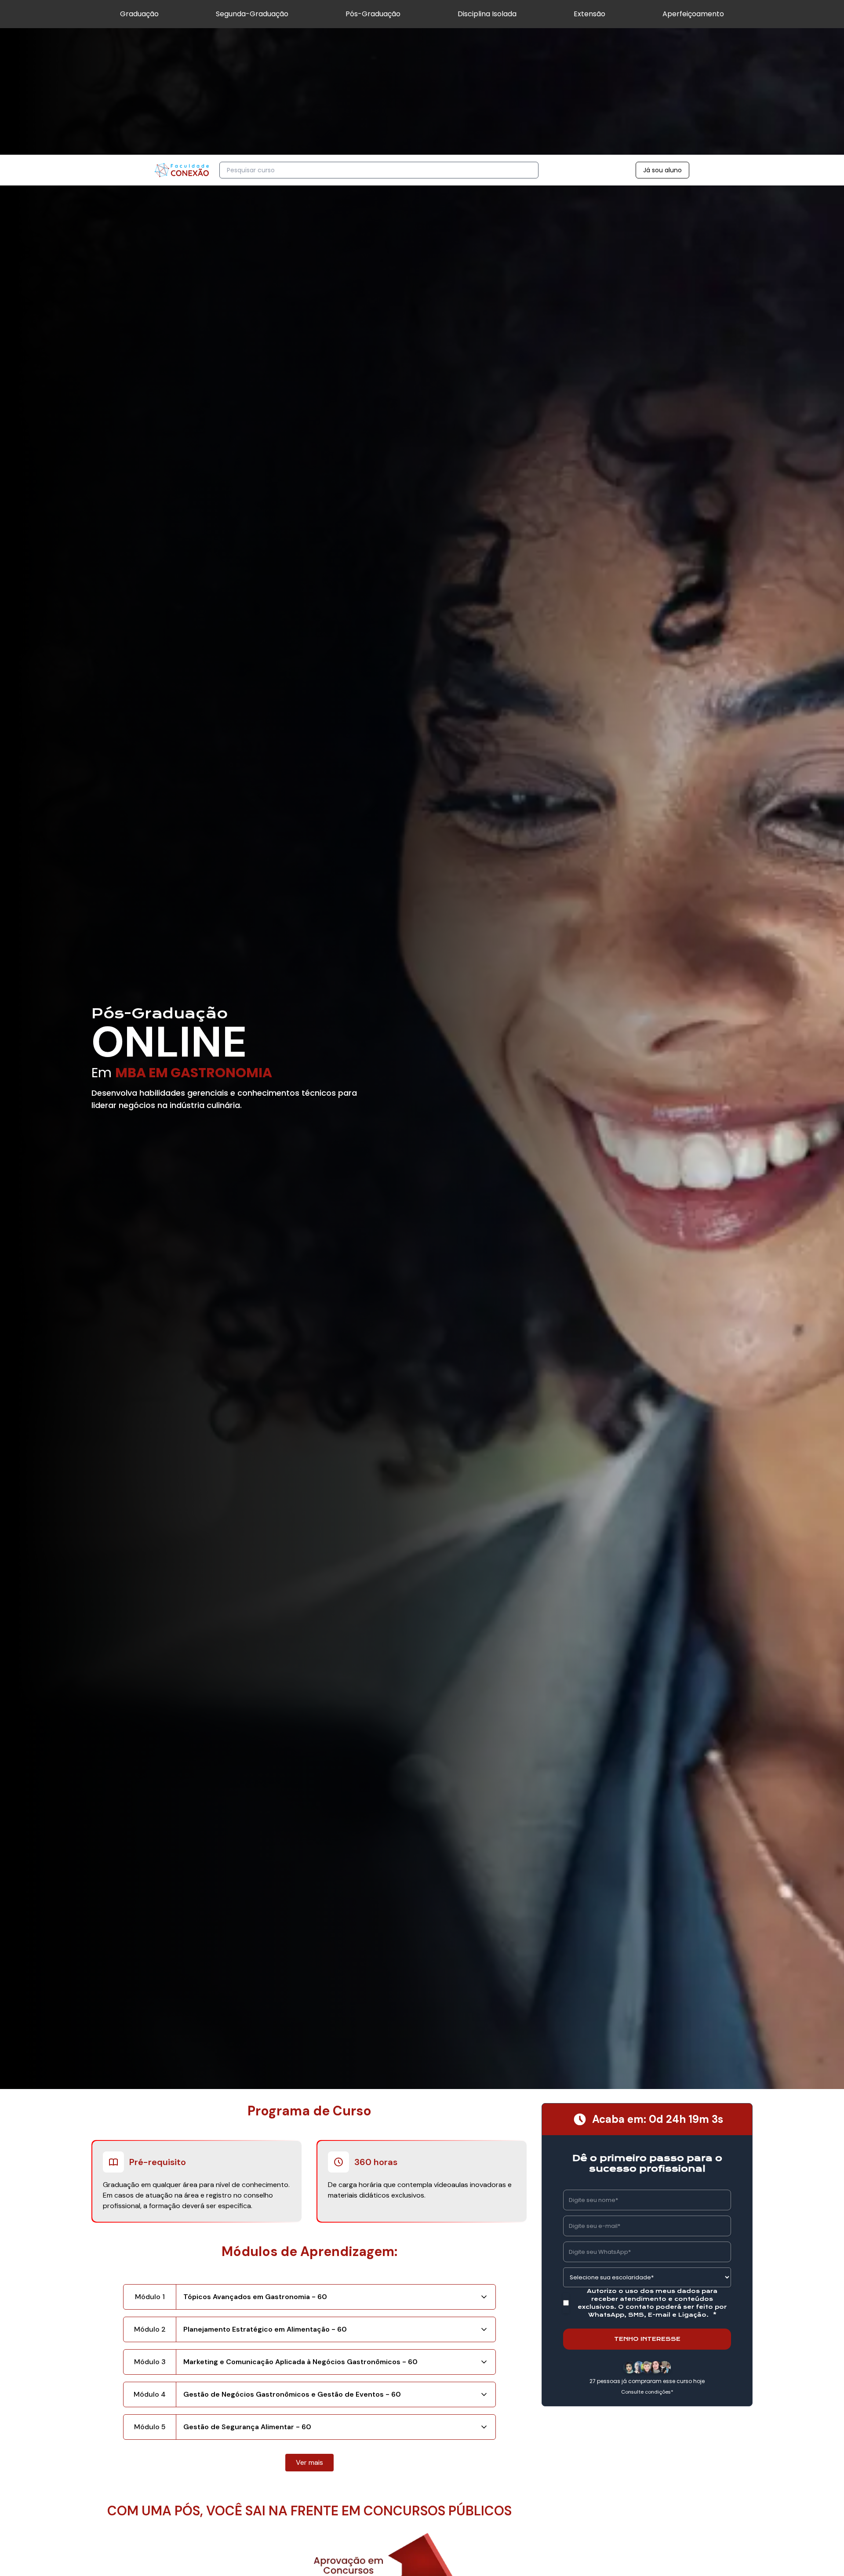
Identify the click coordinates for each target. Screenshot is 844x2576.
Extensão (589, 14)
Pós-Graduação (373, 14)
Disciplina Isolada (487, 14)
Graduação (139, 14)
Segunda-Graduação (252, 14)
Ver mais (309, 2462)
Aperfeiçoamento (693, 14)
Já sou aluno (662, 170)
